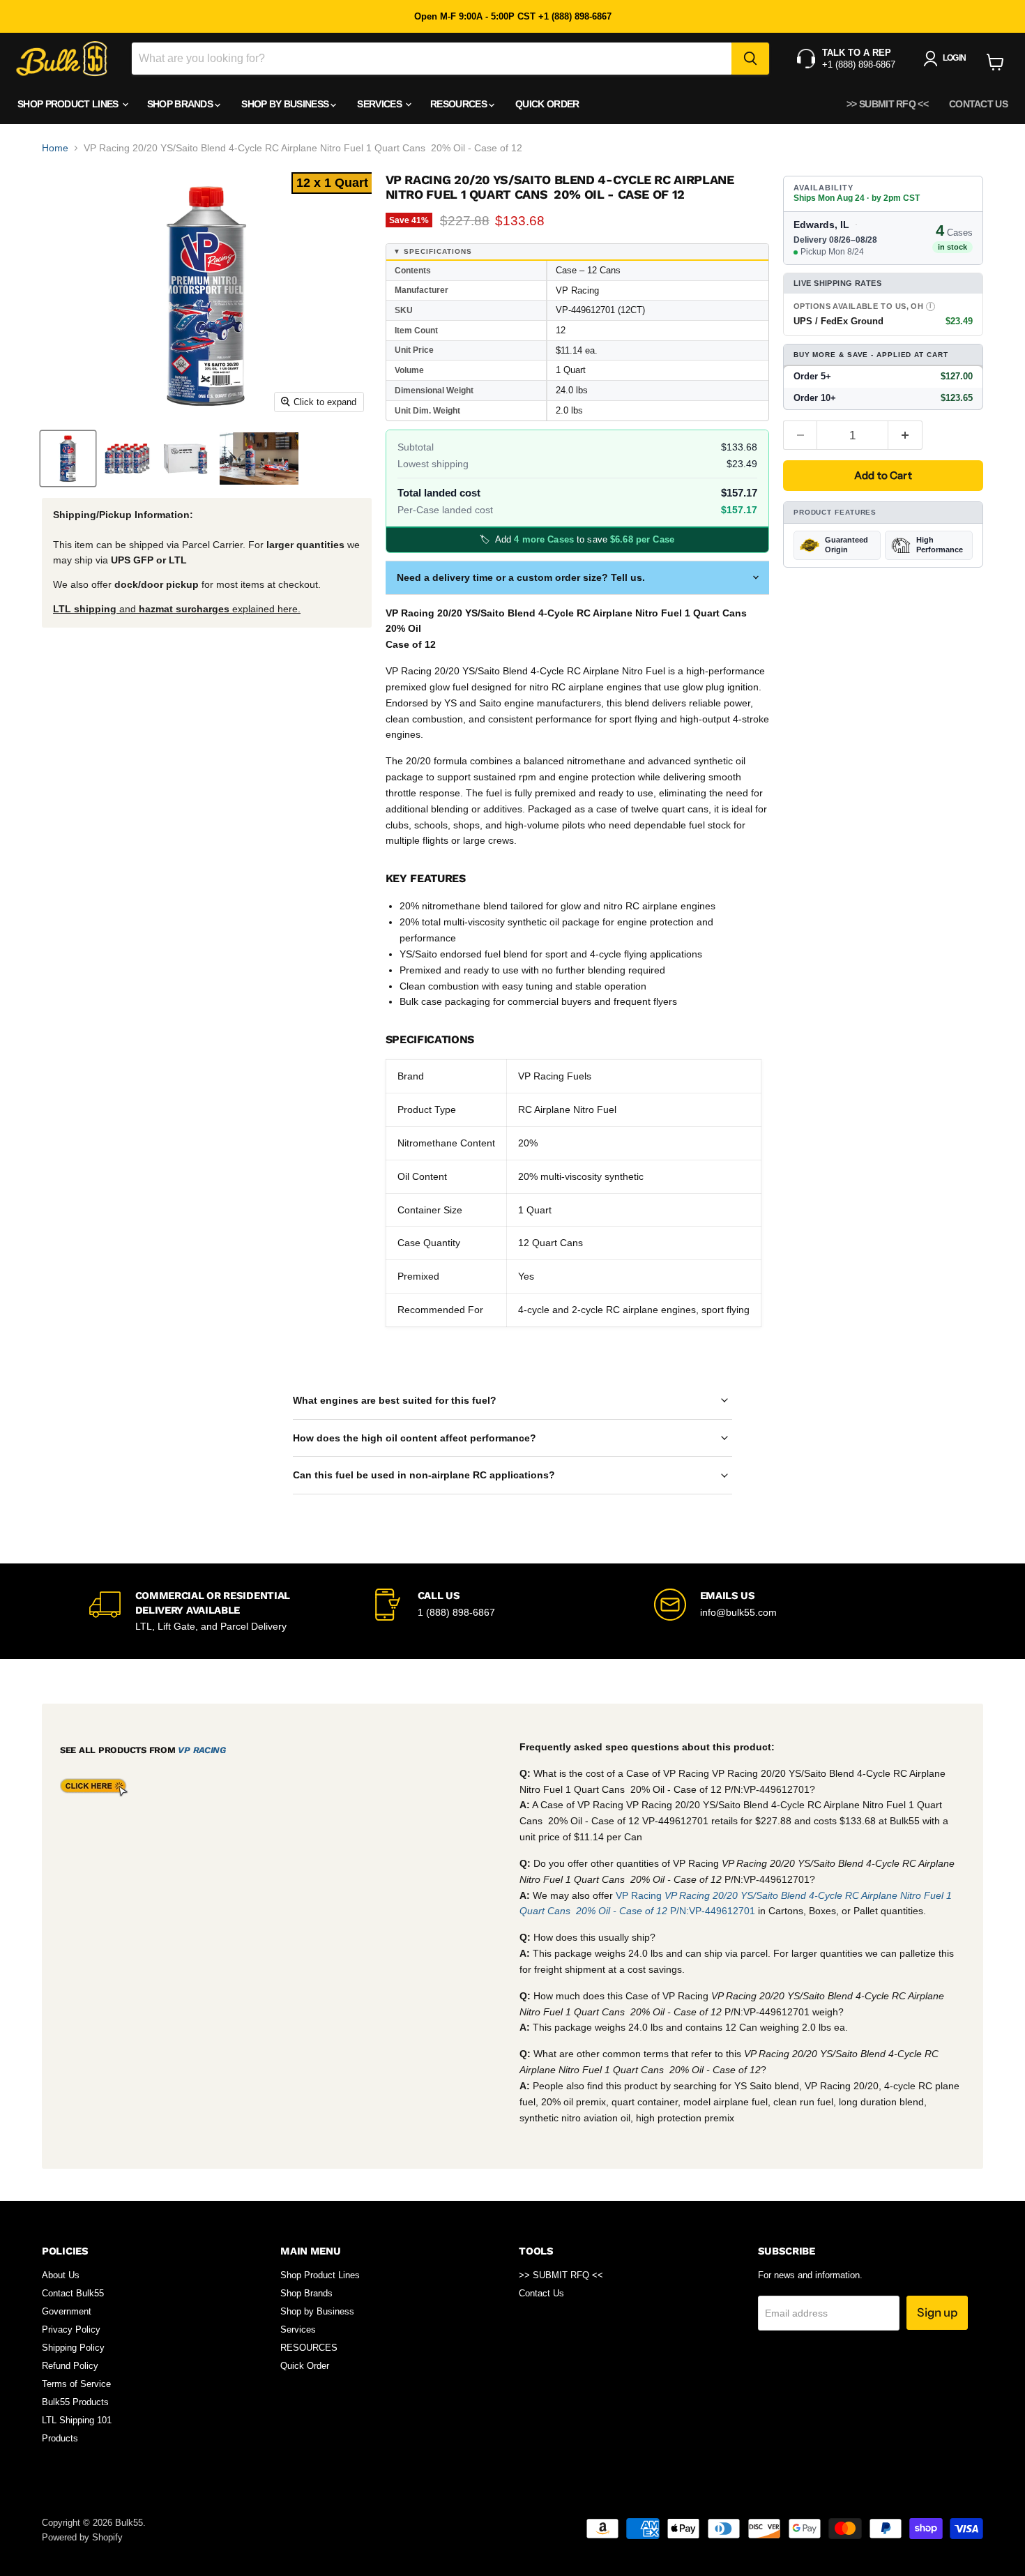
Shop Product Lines (69, 104)
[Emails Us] (795, 1611)
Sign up (937, 2312)
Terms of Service (76, 2384)
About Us (61, 2275)
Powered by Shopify (82, 2537)
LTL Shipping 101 (77, 2420)
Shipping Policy (73, 2348)
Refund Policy (70, 2366)
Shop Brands (181, 104)
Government (67, 2311)
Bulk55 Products (75, 2402)
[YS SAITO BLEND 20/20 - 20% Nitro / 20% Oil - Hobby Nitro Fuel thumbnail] (68, 459)
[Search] (750, 59)
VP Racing (202, 1750)
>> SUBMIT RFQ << (887, 104)
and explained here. (177, 609)
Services (380, 104)
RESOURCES (460, 104)
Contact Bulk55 (73, 2293)
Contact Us (978, 104)
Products (60, 2438)
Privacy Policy (71, 2329)
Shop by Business (286, 104)
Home (55, 148)
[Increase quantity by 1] (905, 435)
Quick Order (547, 104)
